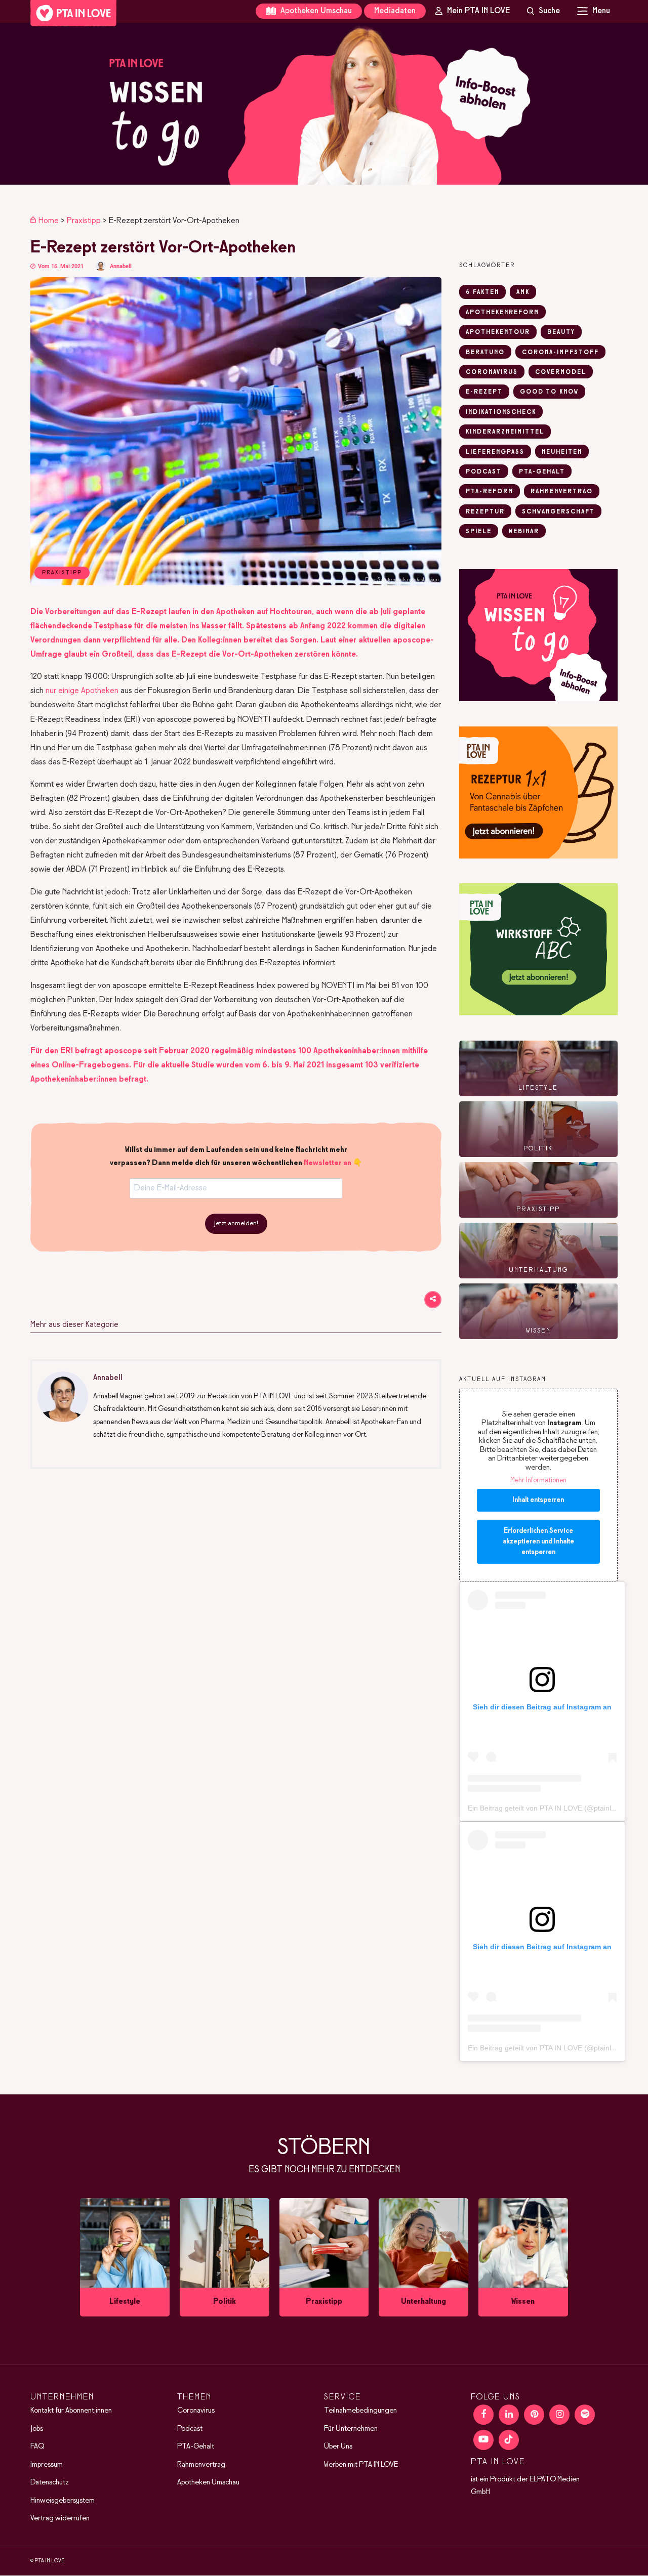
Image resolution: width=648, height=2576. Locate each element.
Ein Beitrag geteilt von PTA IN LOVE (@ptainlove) (546, 1808)
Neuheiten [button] (562, 452)
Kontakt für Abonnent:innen (71, 2411)
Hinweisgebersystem (63, 2501)
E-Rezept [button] (484, 392)
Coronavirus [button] (492, 372)
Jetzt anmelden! (236, 1224)
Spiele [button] (479, 532)
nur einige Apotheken (82, 691)
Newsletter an (328, 1163)
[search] (544, 11)
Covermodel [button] (561, 372)
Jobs (37, 2429)
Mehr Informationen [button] (538, 1480)
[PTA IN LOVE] (73, 13)
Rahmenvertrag (201, 2465)
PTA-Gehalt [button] (542, 472)
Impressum (47, 2465)
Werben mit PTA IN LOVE (361, 2465)
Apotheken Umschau (315, 11)
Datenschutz (50, 2482)
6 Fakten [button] (482, 292)
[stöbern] (125, 2258)
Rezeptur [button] (485, 512)
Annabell (121, 266)
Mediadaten (395, 11)
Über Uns (338, 2446)
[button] (324, 104)
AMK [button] (523, 292)
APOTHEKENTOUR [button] (498, 332)
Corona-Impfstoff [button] (560, 353)
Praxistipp (84, 221)
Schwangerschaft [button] (558, 512)
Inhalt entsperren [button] (538, 1500)
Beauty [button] (561, 332)
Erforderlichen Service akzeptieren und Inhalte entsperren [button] (538, 1542)
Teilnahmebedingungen (360, 2411)
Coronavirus (196, 2411)
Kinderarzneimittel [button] (505, 432)
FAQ (37, 2446)
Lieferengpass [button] (495, 452)
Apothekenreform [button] (502, 313)
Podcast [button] (484, 472)
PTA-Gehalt (196, 2446)
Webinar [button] (524, 532)
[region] (324, 104)
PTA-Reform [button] (490, 492)
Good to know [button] (549, 392)
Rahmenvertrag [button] (562, 492)
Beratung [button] (485, 353)
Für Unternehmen (351, 2429)
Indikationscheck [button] (501, 412)
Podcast (190, 2429)
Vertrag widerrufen (60, 2518)
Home (49, 221)
